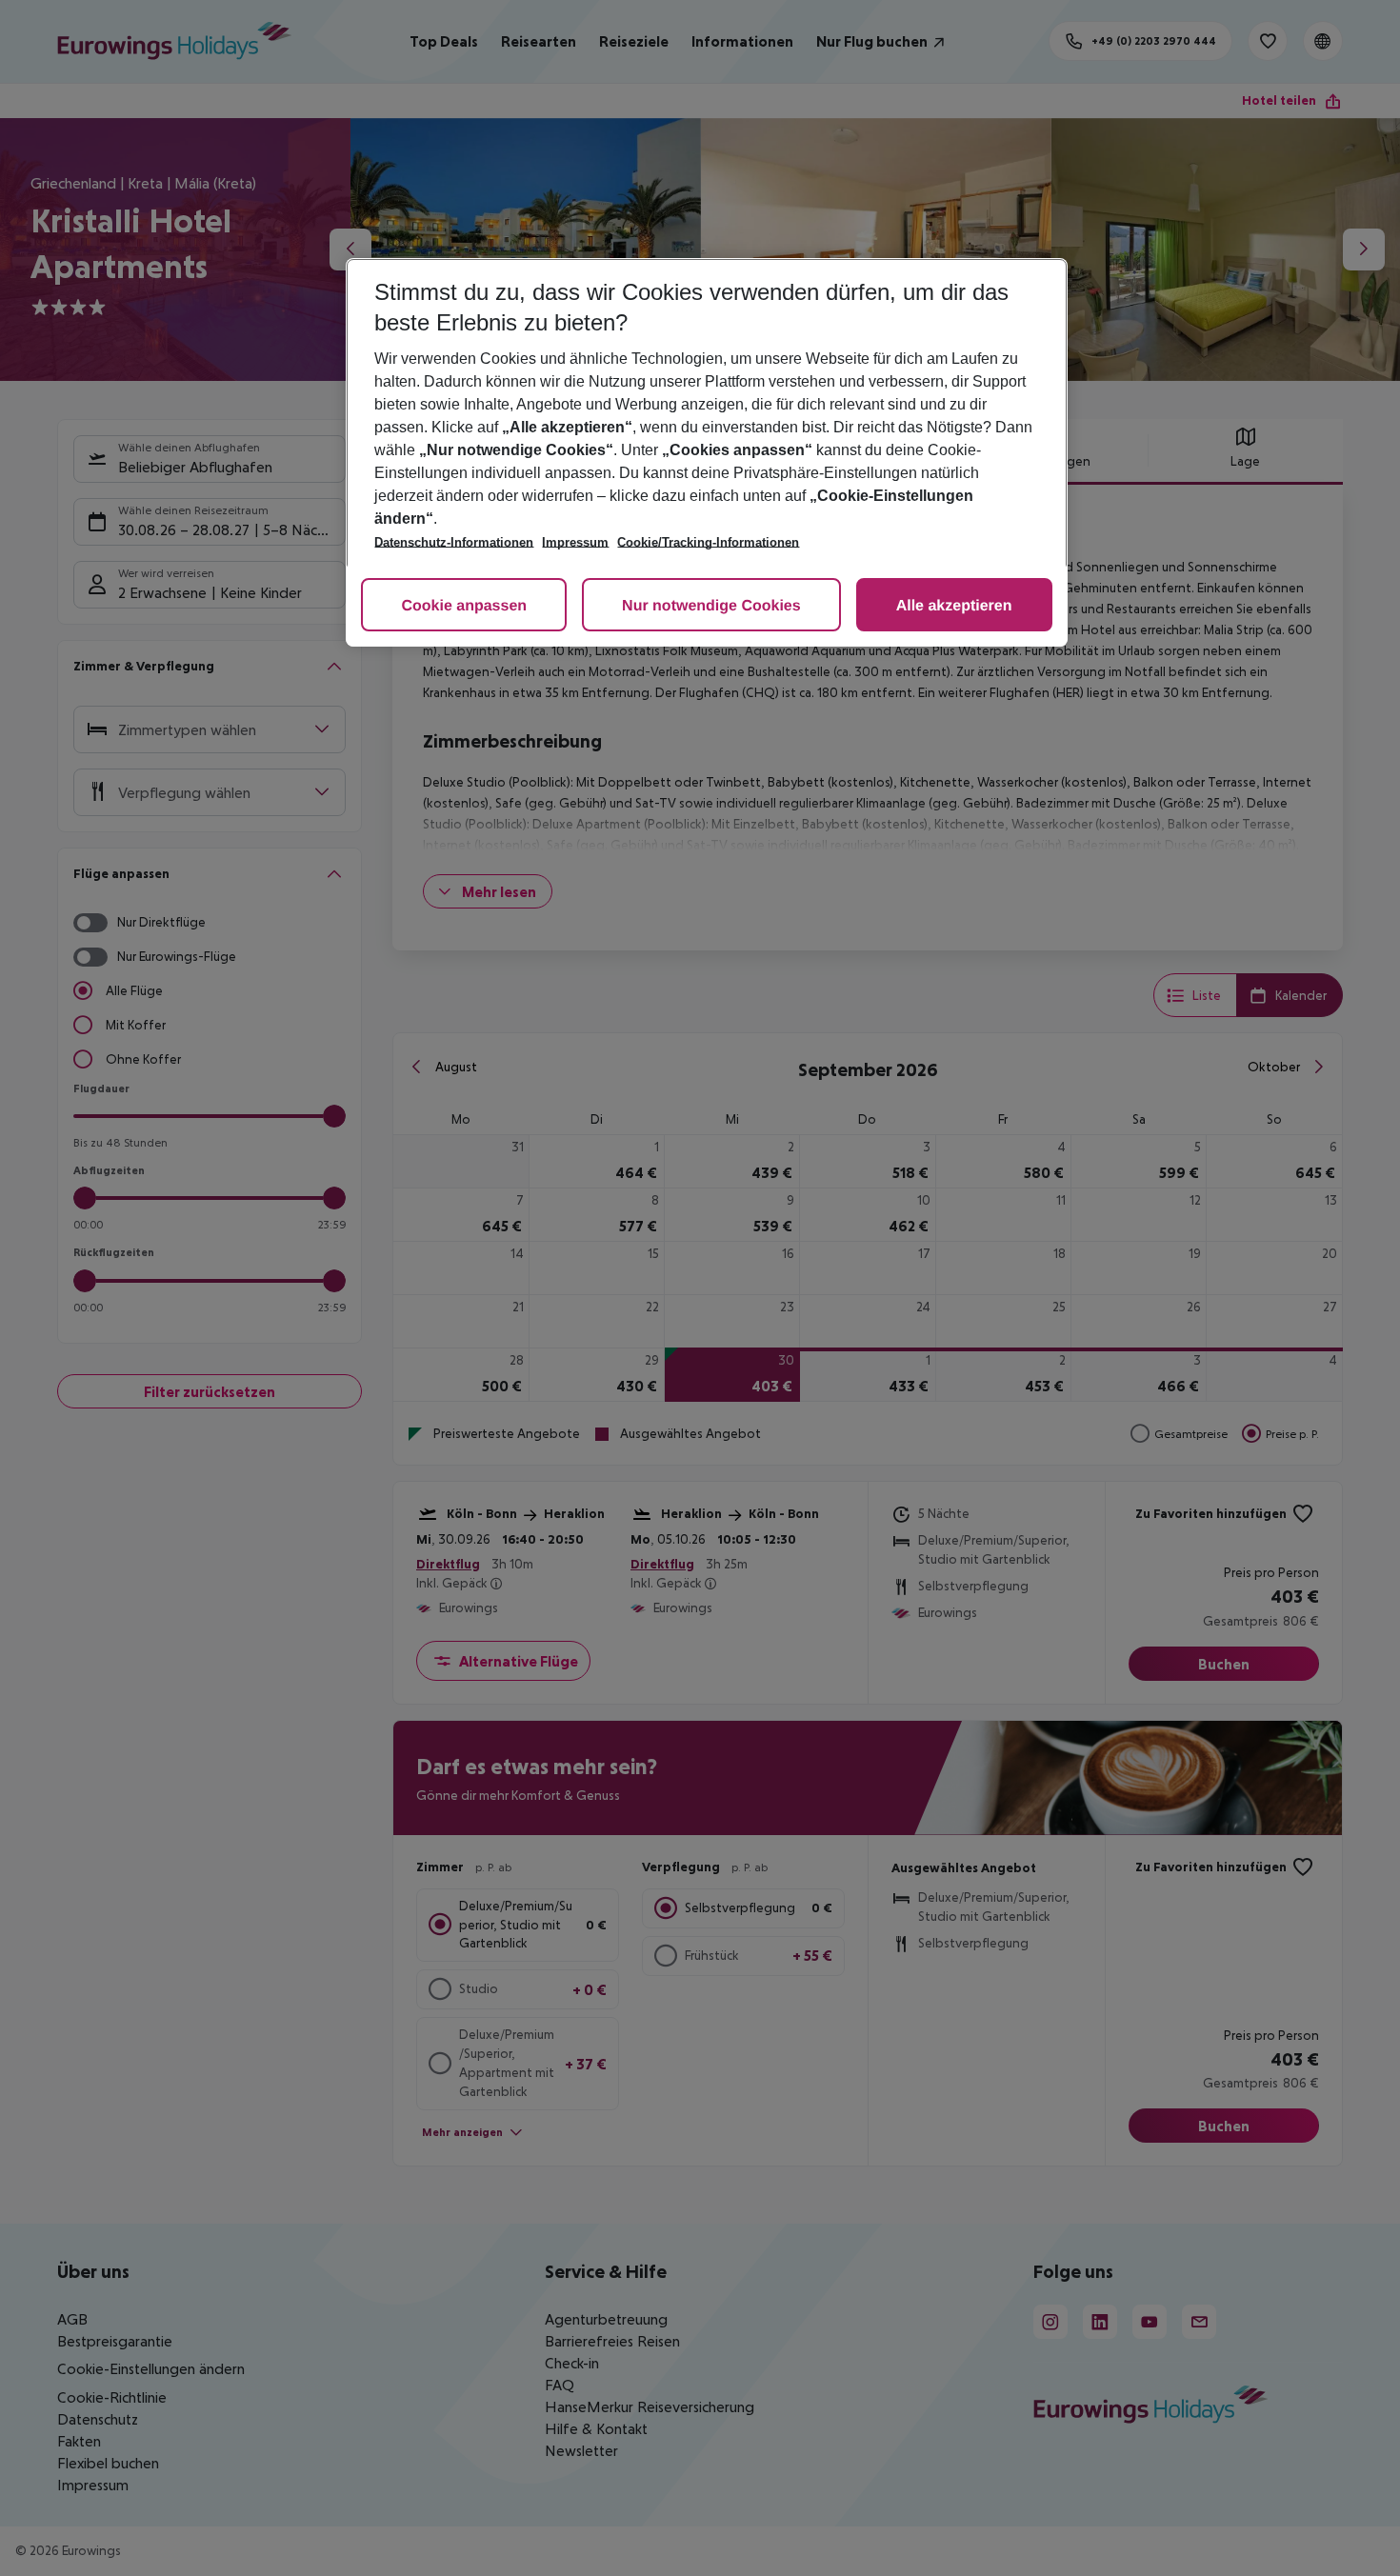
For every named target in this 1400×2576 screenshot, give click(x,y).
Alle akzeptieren (954, 606)
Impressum (575, 542)
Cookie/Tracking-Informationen (708, 542)
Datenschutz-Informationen (454, 542)
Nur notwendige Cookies (711, 606)
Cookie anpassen (464, 606)
